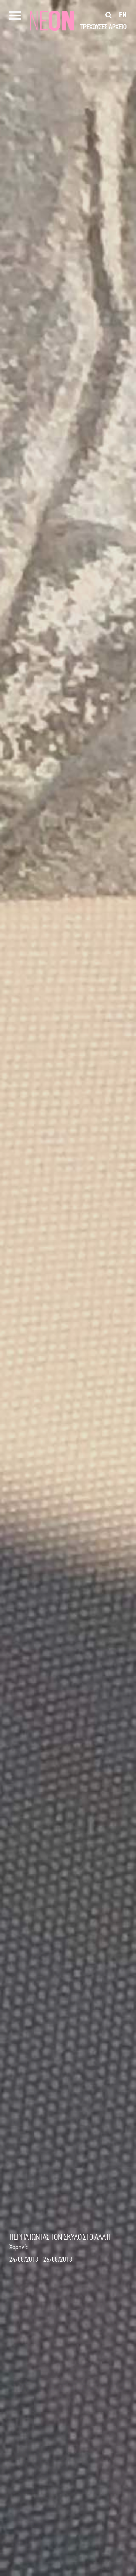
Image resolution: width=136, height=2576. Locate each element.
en (123, 15)
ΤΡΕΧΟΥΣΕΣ (94, 27)
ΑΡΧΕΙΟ (118, 27)
